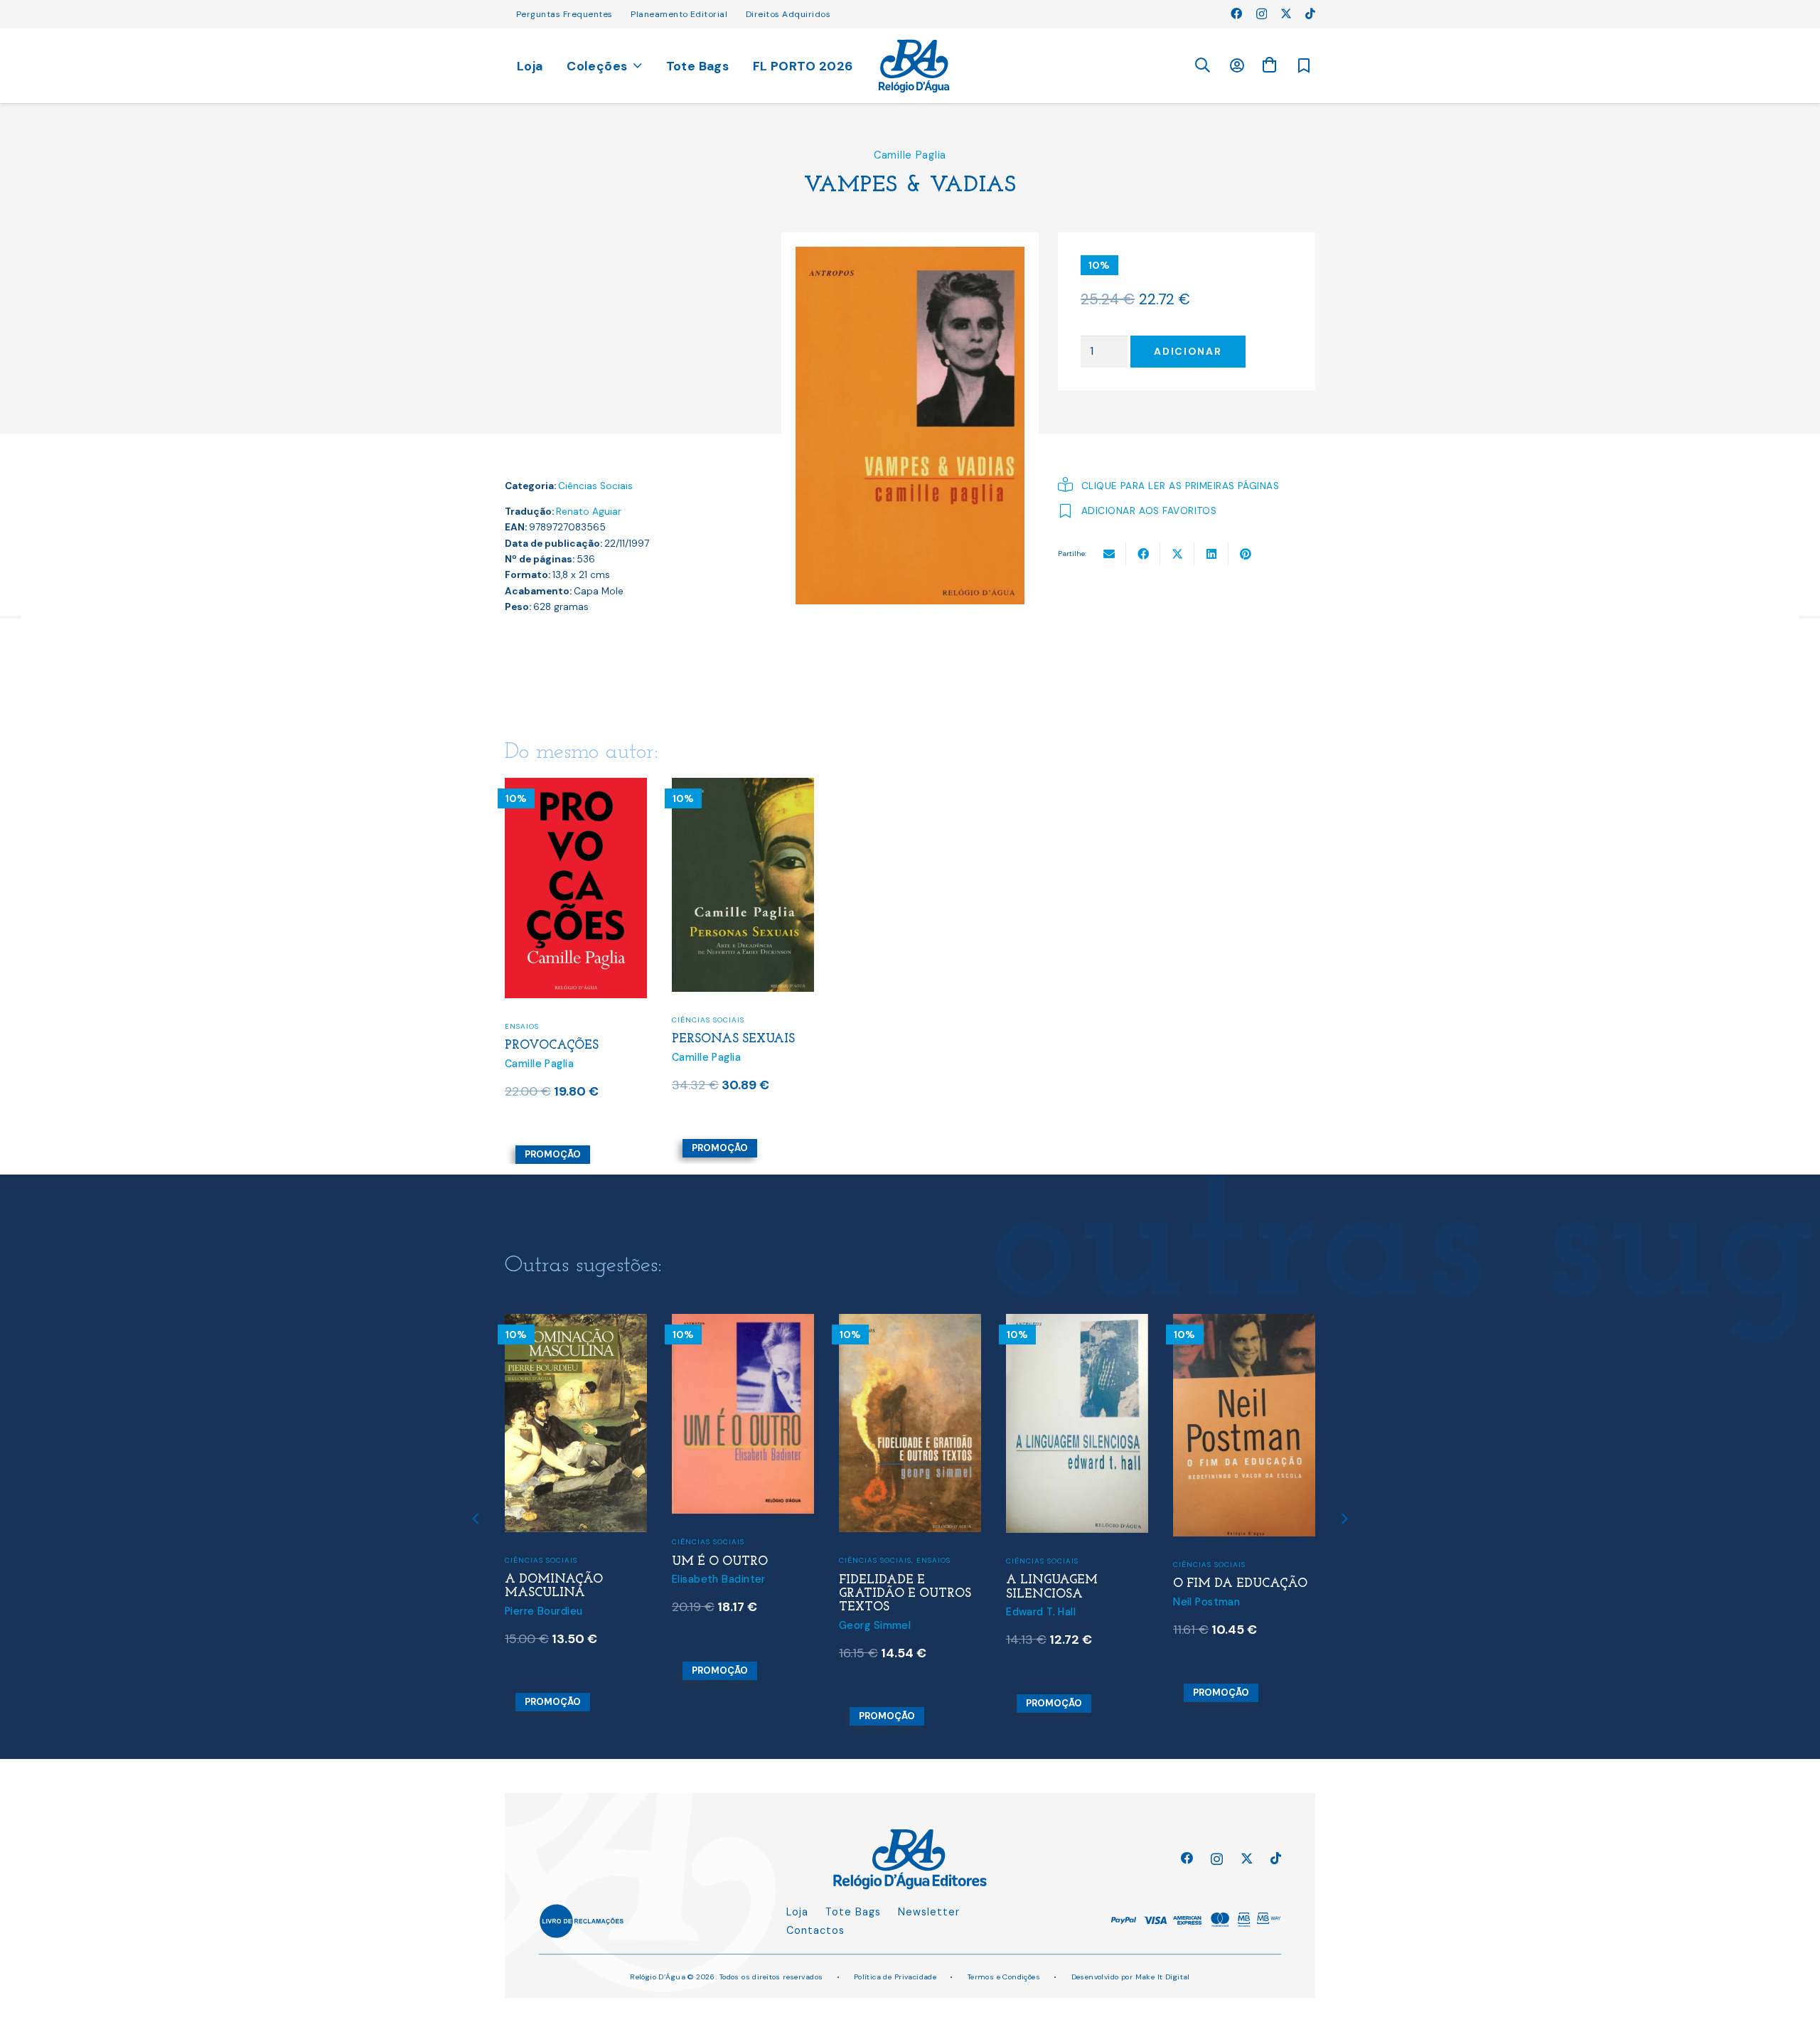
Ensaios (522, 1026)
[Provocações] (576, 787)
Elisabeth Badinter (719, 1579)
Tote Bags (853, 1912)
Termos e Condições (1004, 1977)
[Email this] (1109, 554)
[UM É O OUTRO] (743, 1323)
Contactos (815, 1930)
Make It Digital (1163, 1977)
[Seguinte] (1344, 1518)
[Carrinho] (1269, 65)
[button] (1202, 66)
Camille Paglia (910, 155)
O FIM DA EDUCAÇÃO (1240, 1584)
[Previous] (477, 1518)
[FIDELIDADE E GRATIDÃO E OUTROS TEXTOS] (910, 1323)
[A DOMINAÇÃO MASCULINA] (576, 1323)
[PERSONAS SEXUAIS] (743, 787)
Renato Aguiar (589, 512)
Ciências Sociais (595, 486)
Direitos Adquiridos (788, 14)
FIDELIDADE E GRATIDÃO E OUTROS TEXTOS (905, 1594)
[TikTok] (1310, 14)
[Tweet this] (1177, 554)
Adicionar (1188, 351)
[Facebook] (1236, 14)
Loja (797, 1912)
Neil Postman (1206, 1602)
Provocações (552, 1046)
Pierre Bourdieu (544, 1611)
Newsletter (929, 1912)
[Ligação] (914, 66)
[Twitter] (1286, 14)
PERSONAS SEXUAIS (733, 1039)
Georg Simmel (875, 1625)
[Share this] (1143, 554)
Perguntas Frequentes (564, 14)
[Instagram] (1262, 14)
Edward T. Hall (1041, 1612)
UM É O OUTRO (720, 1562)
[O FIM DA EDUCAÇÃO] (1244, 1323)
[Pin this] (1246, 554)
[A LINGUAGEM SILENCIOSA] (1077, 1323)
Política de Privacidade (895, 1977)
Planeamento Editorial (679, 14)
